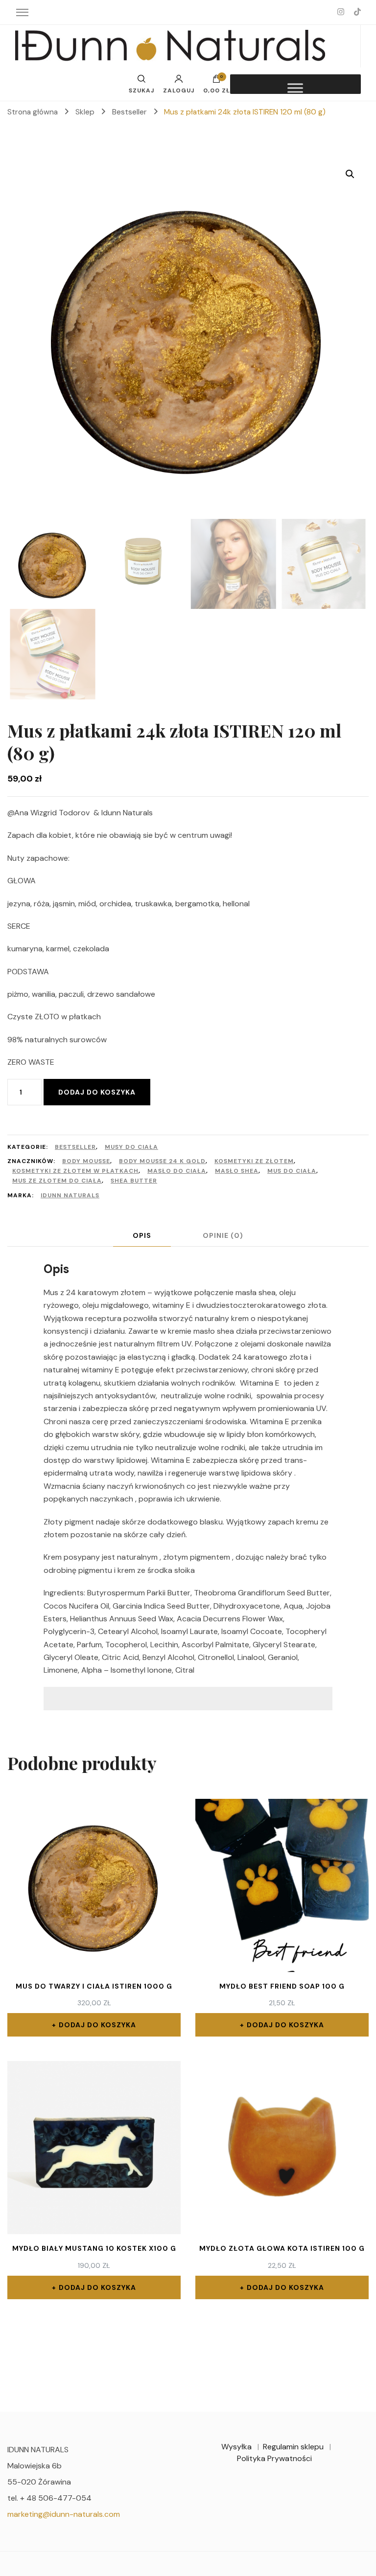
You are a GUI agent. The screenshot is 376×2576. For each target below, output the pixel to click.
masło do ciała (177, 1171)
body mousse (86, 1161)
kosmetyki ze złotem (254, 1161)
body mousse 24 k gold (162, 1161)
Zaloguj (179, 90)
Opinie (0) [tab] (223, 1235)
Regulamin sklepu (293, 2447)
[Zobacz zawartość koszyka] (216, 81)
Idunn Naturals (70, 1195)
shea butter (134, 1181)
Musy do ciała (131, 1147)
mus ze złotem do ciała (57, 1181)
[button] (350, 174)
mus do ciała (292, 1171)
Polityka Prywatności (274, 2458)
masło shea (237, 1171)
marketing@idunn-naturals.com (64, 2514)
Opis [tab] (142, 1235)
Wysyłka (236, 2447)
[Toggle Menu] (295, 88)
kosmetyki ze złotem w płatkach (75, 1171)
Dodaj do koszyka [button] (97, 2025)
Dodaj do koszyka (97, 1092)
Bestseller (75, 1147)
